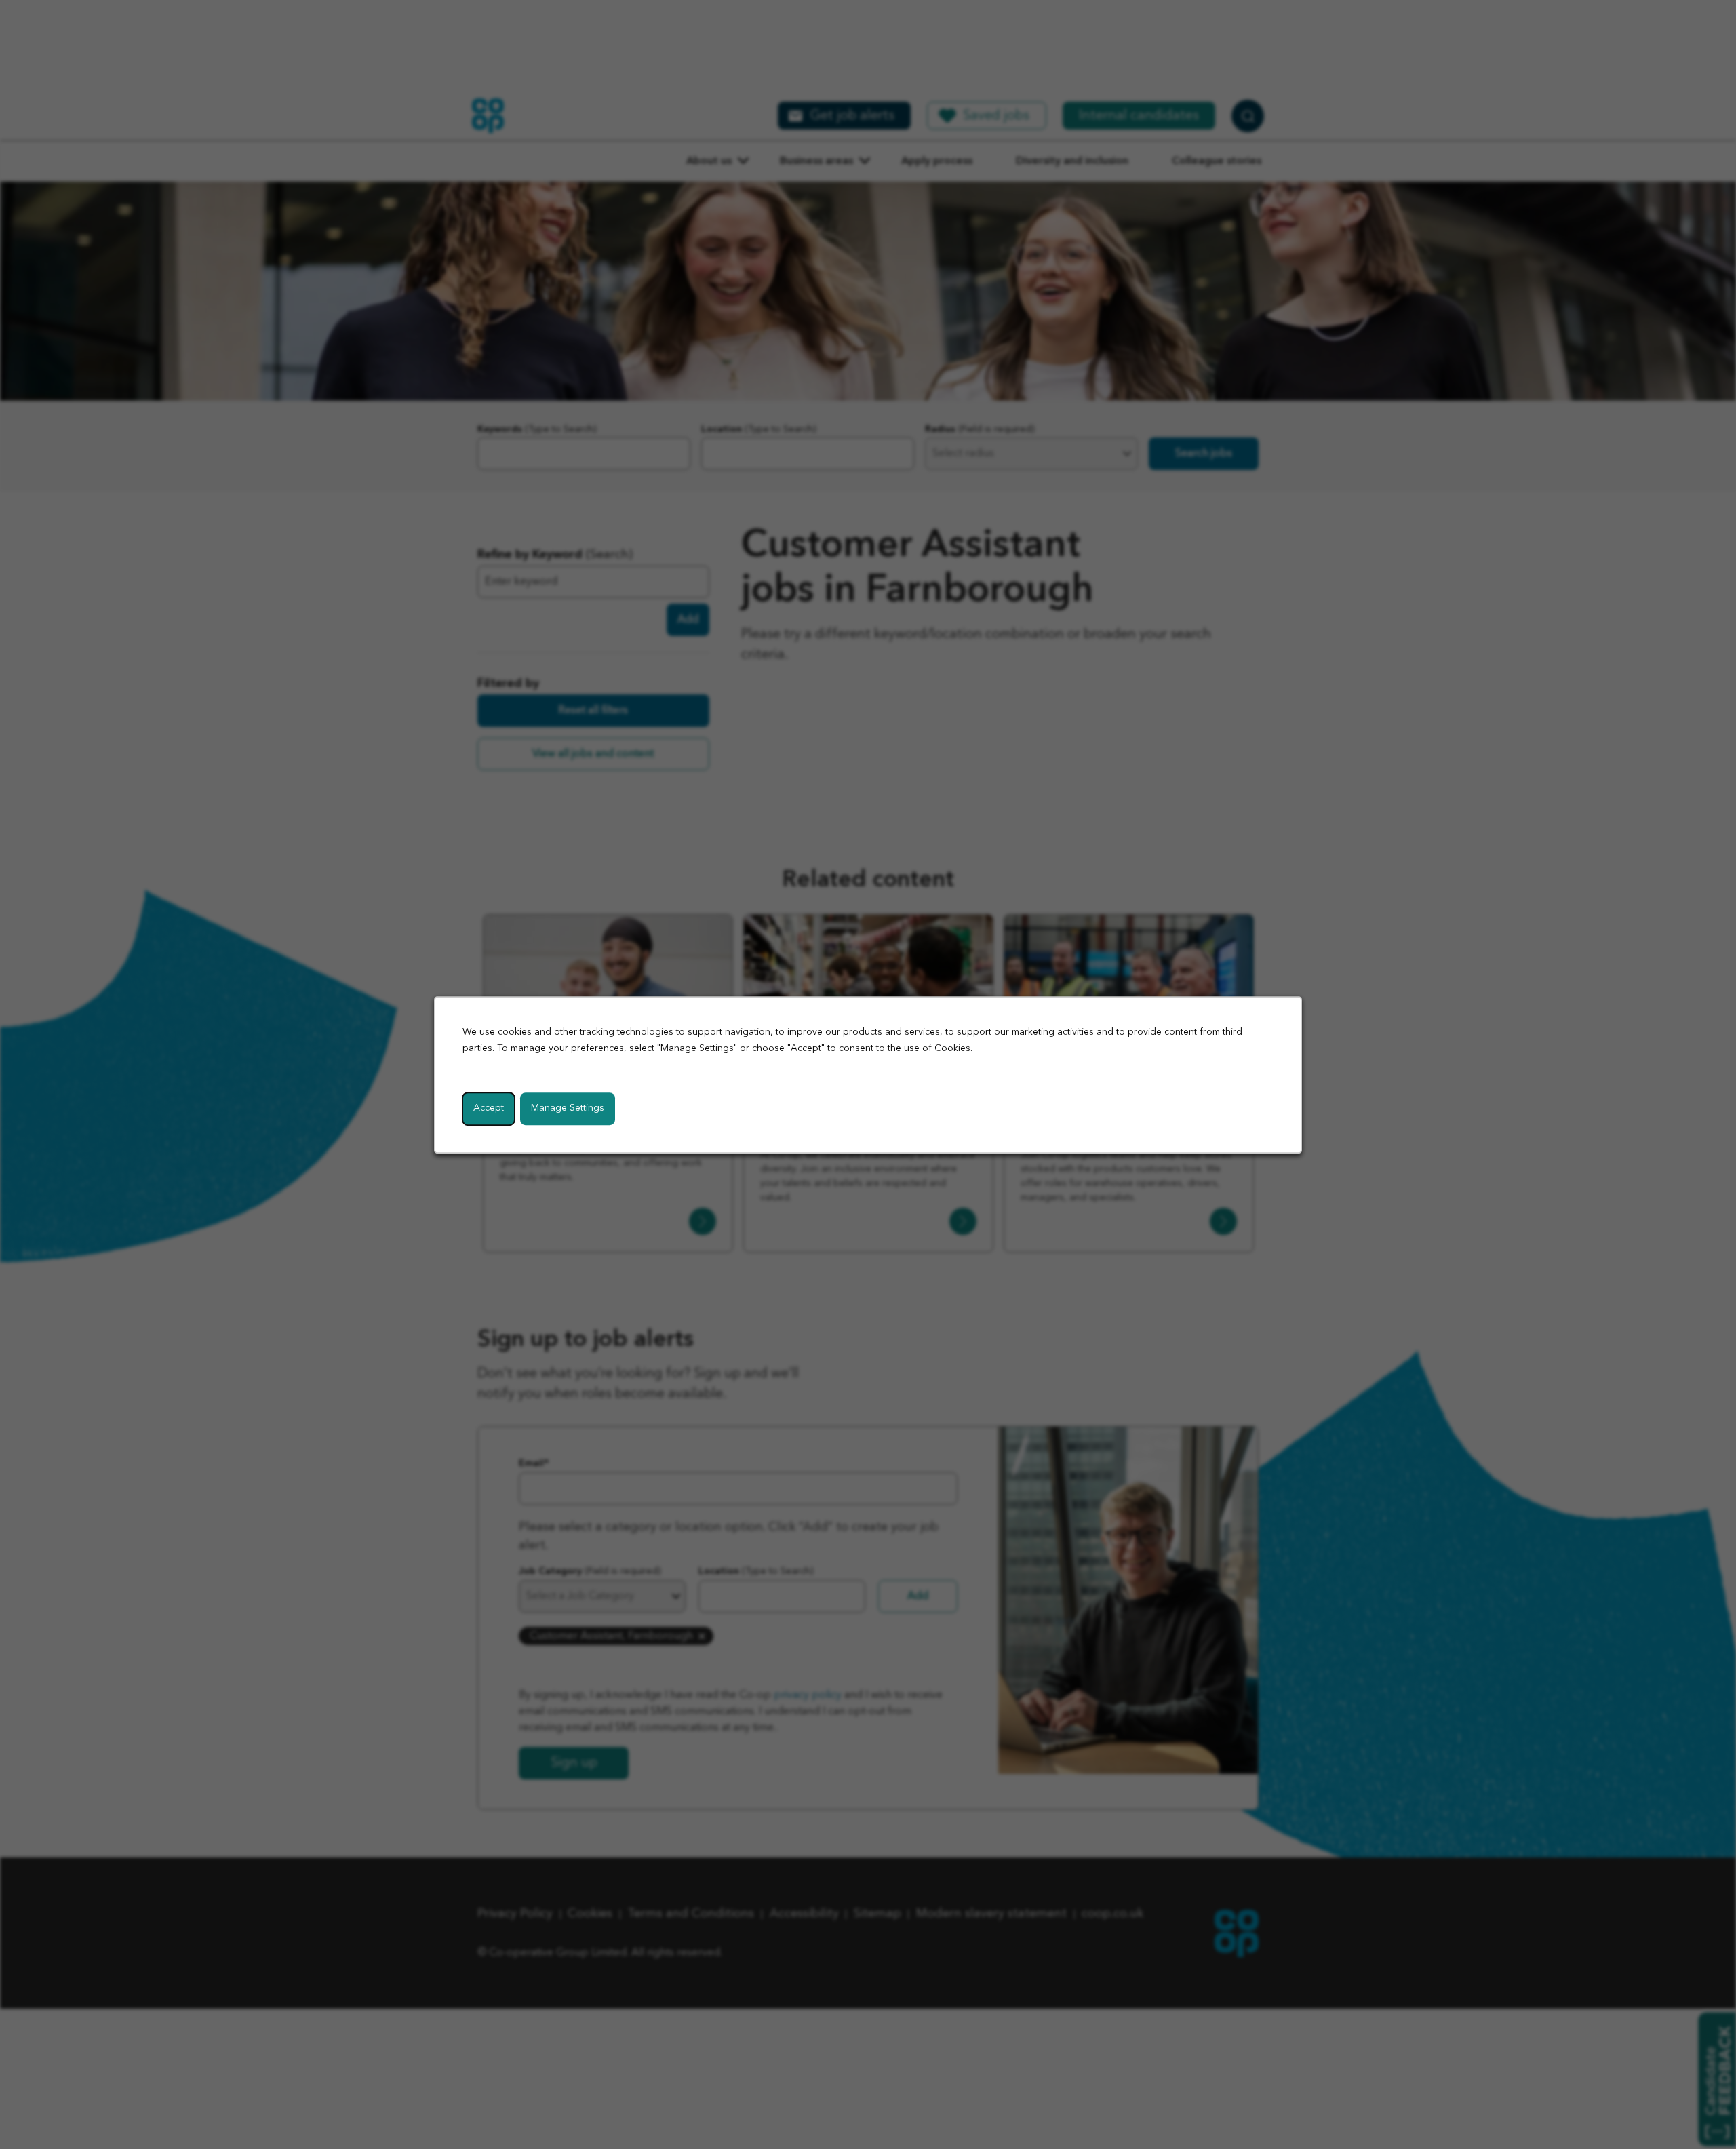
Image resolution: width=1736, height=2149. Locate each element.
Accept (489, 1107)
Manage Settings (568, 1107)
